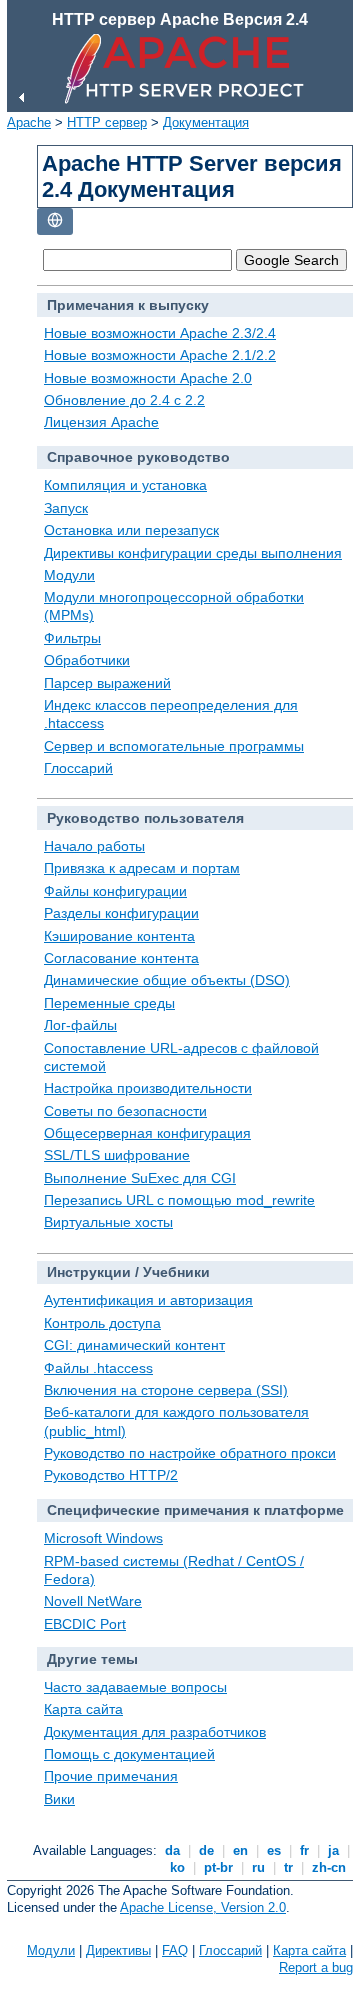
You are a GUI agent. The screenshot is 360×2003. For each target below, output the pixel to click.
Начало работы (94, 846)
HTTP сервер (107, 122)
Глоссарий (78, 768)
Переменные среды (109, 1003)
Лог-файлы (80, 1025)
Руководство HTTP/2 (111, 1475)
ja (333, 1850)
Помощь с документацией (129, 1754)
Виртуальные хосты (108, 1222)
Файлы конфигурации (115, 891)
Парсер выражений (107, 683)
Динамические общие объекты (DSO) (167, 980)
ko (177, 1867)
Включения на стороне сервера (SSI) (166, 1390)
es (274, 1850)
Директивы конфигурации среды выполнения (193, 553)
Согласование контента (121, 958)
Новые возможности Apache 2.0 (148, 378)
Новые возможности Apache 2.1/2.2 (160, 355)
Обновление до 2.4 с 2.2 (124, 400)
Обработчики (87, 660)
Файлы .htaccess (98, 1368)
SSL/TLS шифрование (117, 1155)
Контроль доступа (102, 1323)
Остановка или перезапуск (131, 530)
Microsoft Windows (103, 1538)
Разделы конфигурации (121, 913)
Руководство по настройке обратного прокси (190, 1453)
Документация (206, 122)
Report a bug (316, 1967)
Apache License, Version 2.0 (203, 1907)
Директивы (118, 1950)
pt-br (218, 1867)
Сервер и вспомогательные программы (174, 746)
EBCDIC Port (85, 1624)
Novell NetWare (93, 1601)
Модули (69, 575)
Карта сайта (83, 1709)
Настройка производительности (148, 1088)
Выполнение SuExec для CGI (140, 1178)
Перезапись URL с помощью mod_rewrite (179, 1200)
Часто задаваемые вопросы (135, 1687)
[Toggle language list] (55, 221)
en (240, 1850)
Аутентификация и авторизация (148, 1300)
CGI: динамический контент (134, 1345)
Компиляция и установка (125, 485)
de (206, 1850)
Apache (29, 122)
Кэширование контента (119, 936)
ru (258, 1867)
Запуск (66, 508)
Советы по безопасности (125, 1111)
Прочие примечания (111, 1776)
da (172, 1850)
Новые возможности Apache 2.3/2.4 (160, 333)
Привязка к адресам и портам (142, 868)
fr (304, 1850)
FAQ (175, 1950)
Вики (59, 1799)
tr (288, 1867)
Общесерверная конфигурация (147, 1133)
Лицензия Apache (101, 422)
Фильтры (72, 638)
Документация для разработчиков (155, 1732)
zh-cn (329, 1867)
